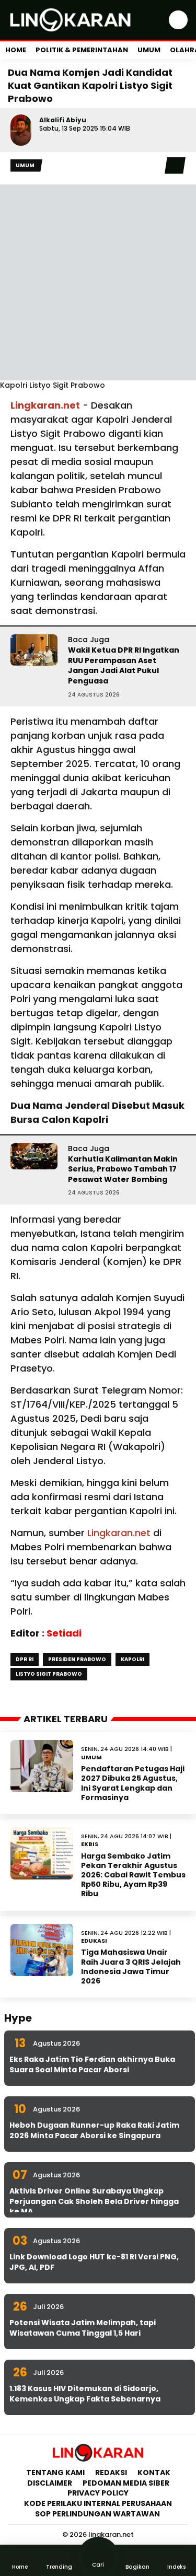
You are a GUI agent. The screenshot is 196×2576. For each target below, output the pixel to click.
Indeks (176, 2567)
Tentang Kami (55, 2473)
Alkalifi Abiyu (63, 120)
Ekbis (90, 1844)
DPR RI (25, 1659)
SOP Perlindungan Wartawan (98, 2514)
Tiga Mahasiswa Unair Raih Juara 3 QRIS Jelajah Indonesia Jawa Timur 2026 (131, 1966)
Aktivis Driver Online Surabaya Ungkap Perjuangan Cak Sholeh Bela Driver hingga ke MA (94, 2201)
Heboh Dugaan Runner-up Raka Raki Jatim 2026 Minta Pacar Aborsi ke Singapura (94, 2130)
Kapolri (132, 1659)
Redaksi (111, 2473)
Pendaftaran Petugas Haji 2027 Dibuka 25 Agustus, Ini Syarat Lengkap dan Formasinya (133, 1783)
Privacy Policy (98, 2493)
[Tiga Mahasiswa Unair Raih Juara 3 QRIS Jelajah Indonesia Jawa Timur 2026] (42, 1950)
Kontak (154, 2473)
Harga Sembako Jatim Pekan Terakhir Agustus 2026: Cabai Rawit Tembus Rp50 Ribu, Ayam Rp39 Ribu (133, 1875)
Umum (149, 50)
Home (16, 50)
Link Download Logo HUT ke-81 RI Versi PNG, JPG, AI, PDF (94, 2262)
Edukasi (94, 1941)
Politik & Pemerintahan (82, 50)
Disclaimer (50, 2483)
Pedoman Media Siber (126, 2483)
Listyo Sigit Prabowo (49, 1674)
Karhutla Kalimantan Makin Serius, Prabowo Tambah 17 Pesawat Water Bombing (123, 1169)
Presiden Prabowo (77, 1659)
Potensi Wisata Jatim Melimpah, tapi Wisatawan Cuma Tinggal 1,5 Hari (83, 2328)
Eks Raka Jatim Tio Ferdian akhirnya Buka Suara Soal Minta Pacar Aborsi (92, 2064)
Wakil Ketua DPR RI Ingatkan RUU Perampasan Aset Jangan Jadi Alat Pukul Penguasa (124, 665)
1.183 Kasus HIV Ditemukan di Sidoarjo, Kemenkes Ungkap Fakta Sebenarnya (85, 2394)
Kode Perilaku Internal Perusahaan (98, 2503)
